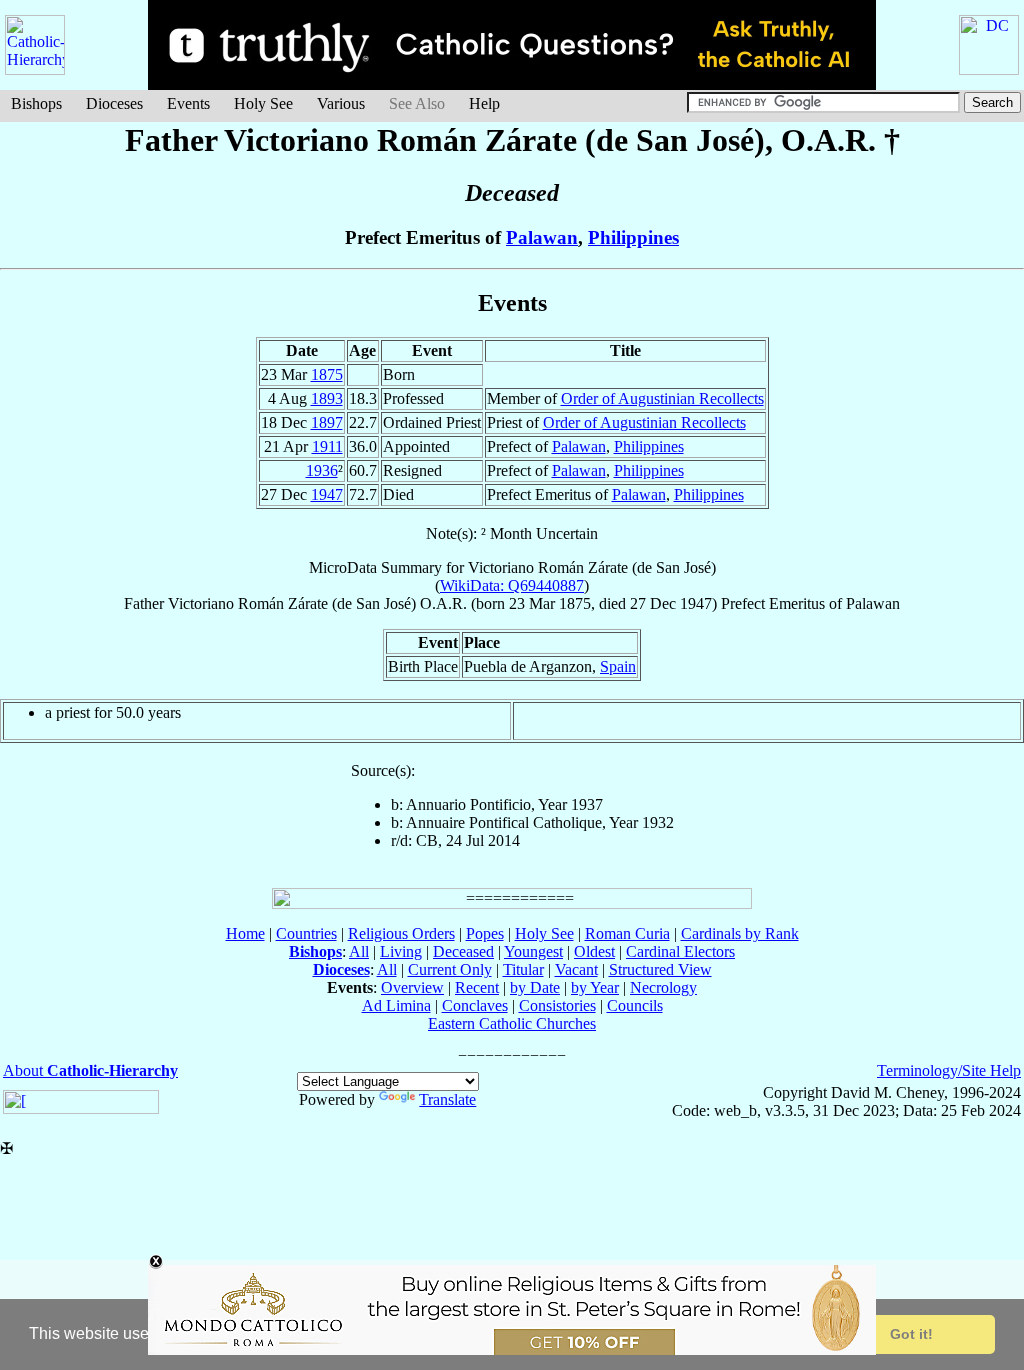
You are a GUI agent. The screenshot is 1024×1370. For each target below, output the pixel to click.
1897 (327, 422)
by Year (595, 987)
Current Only (450, 969)
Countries (306, 933)
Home (245, 933)
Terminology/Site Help (949, 1070)
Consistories (557, 1005)
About (90, 1070)
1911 (327, 446)
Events (188, 103)
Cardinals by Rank (740, 933)
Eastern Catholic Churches (512, 1023)
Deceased (463, 951)
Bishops (36, 103)
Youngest (533, 951)
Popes (485, 933)
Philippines (633, 237)
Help (484, 103)
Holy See (263, 103)
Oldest (594, 951)
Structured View (660, 969)
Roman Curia (627, 933)
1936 (322, 470)
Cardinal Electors (680, 951)
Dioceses (114, 103)
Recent (477, 987)
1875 (327, 374)
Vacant (576, 969)
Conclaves (475, 1005)
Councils (635, 1005)
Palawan (542, 237)
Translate (447, 1099)
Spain (618, 666)
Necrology (663, 987)
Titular (523, 969)
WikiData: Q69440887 (512, 585)
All (359, 951)
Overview (412, 987)
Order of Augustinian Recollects (662, 398)
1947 (327, 494)
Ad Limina (396, 1005)
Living (401, 951)
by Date (535, 987)
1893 (327, 398)
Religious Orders (401, 933)
